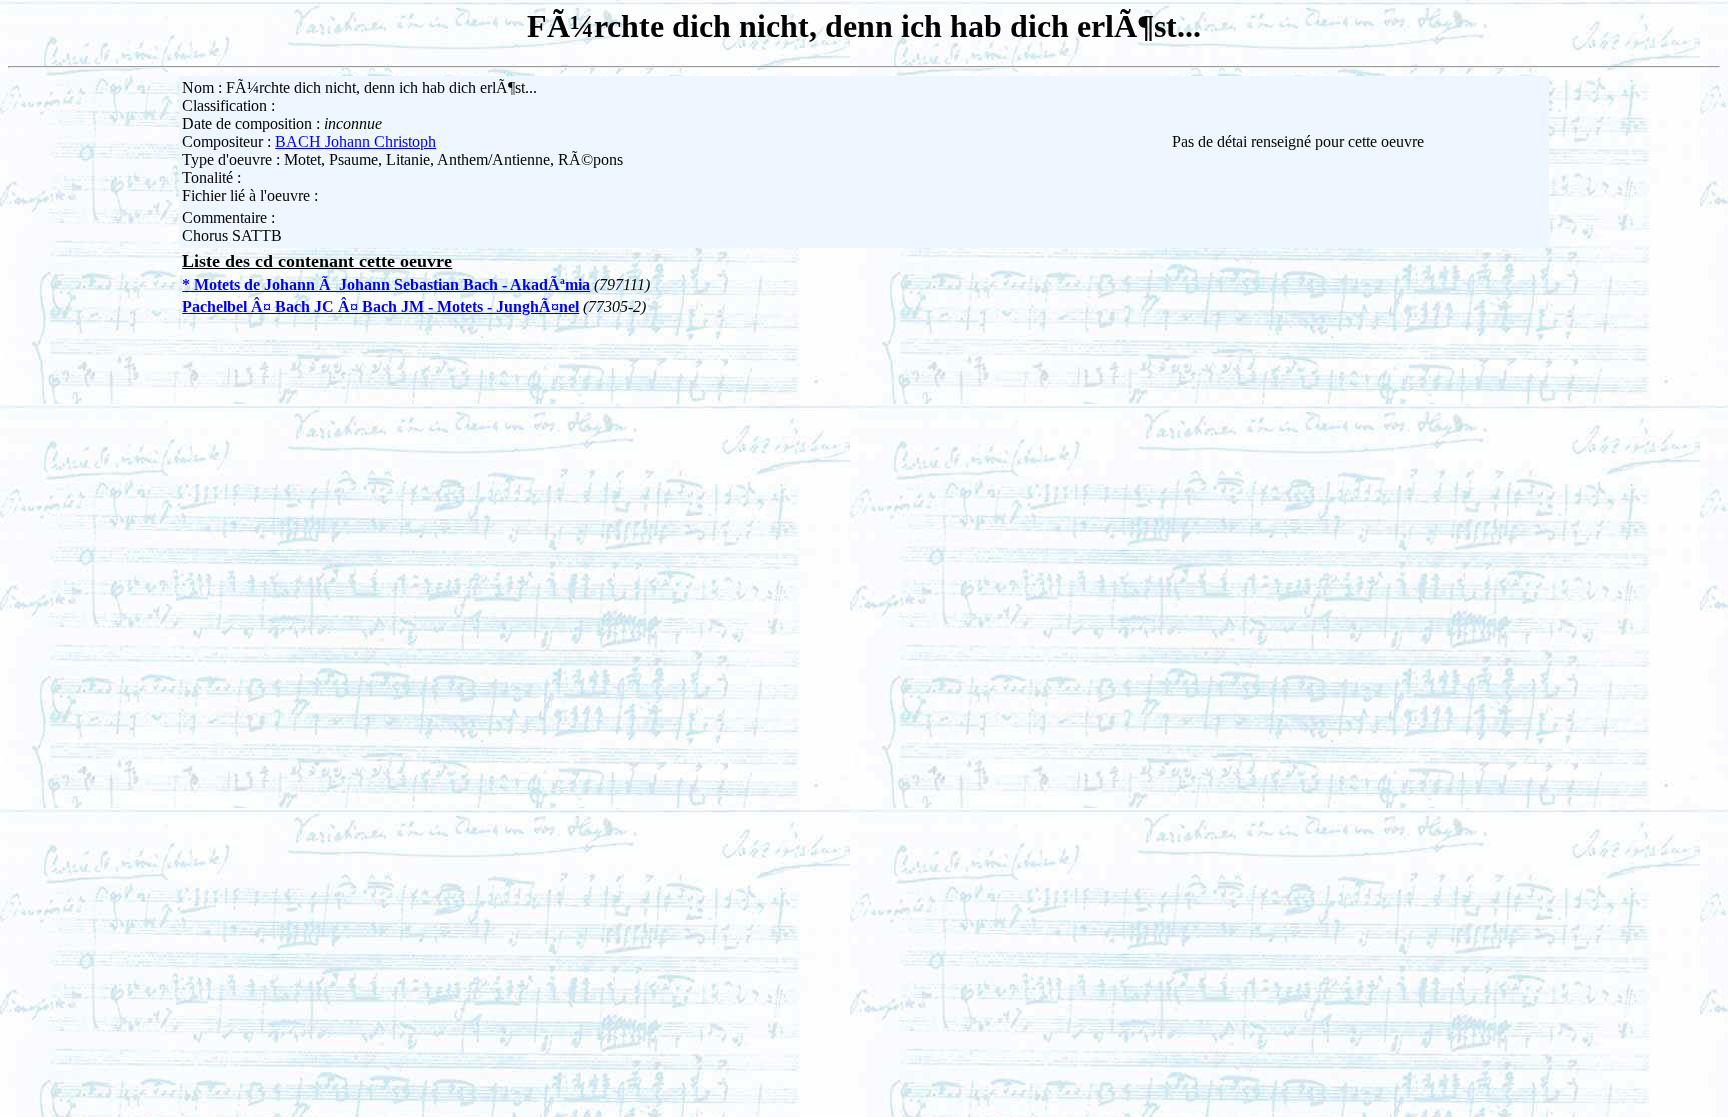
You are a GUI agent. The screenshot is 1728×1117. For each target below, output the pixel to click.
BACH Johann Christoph (355, 141)
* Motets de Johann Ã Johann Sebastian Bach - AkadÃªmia (386, 284)
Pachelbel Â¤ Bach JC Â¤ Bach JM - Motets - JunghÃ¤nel (380, 306)
